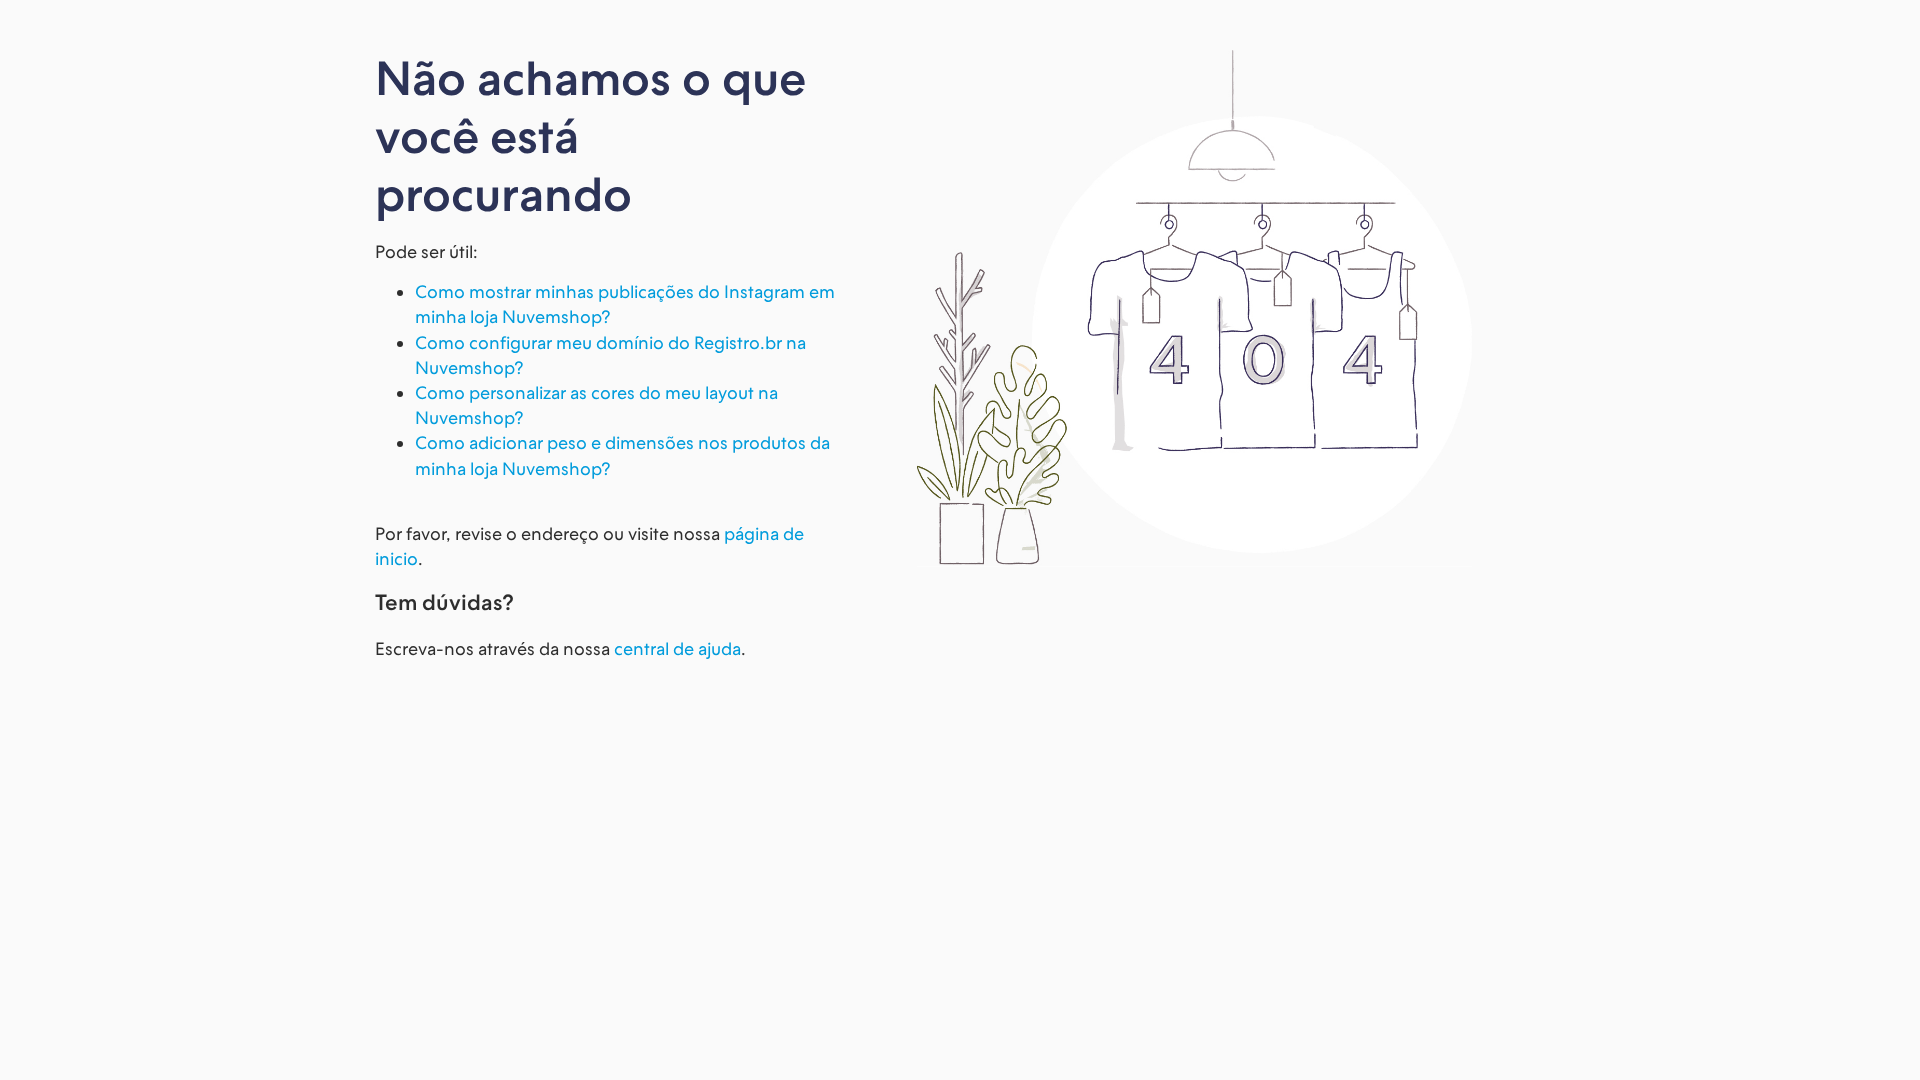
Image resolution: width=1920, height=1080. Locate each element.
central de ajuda (677, 648)
